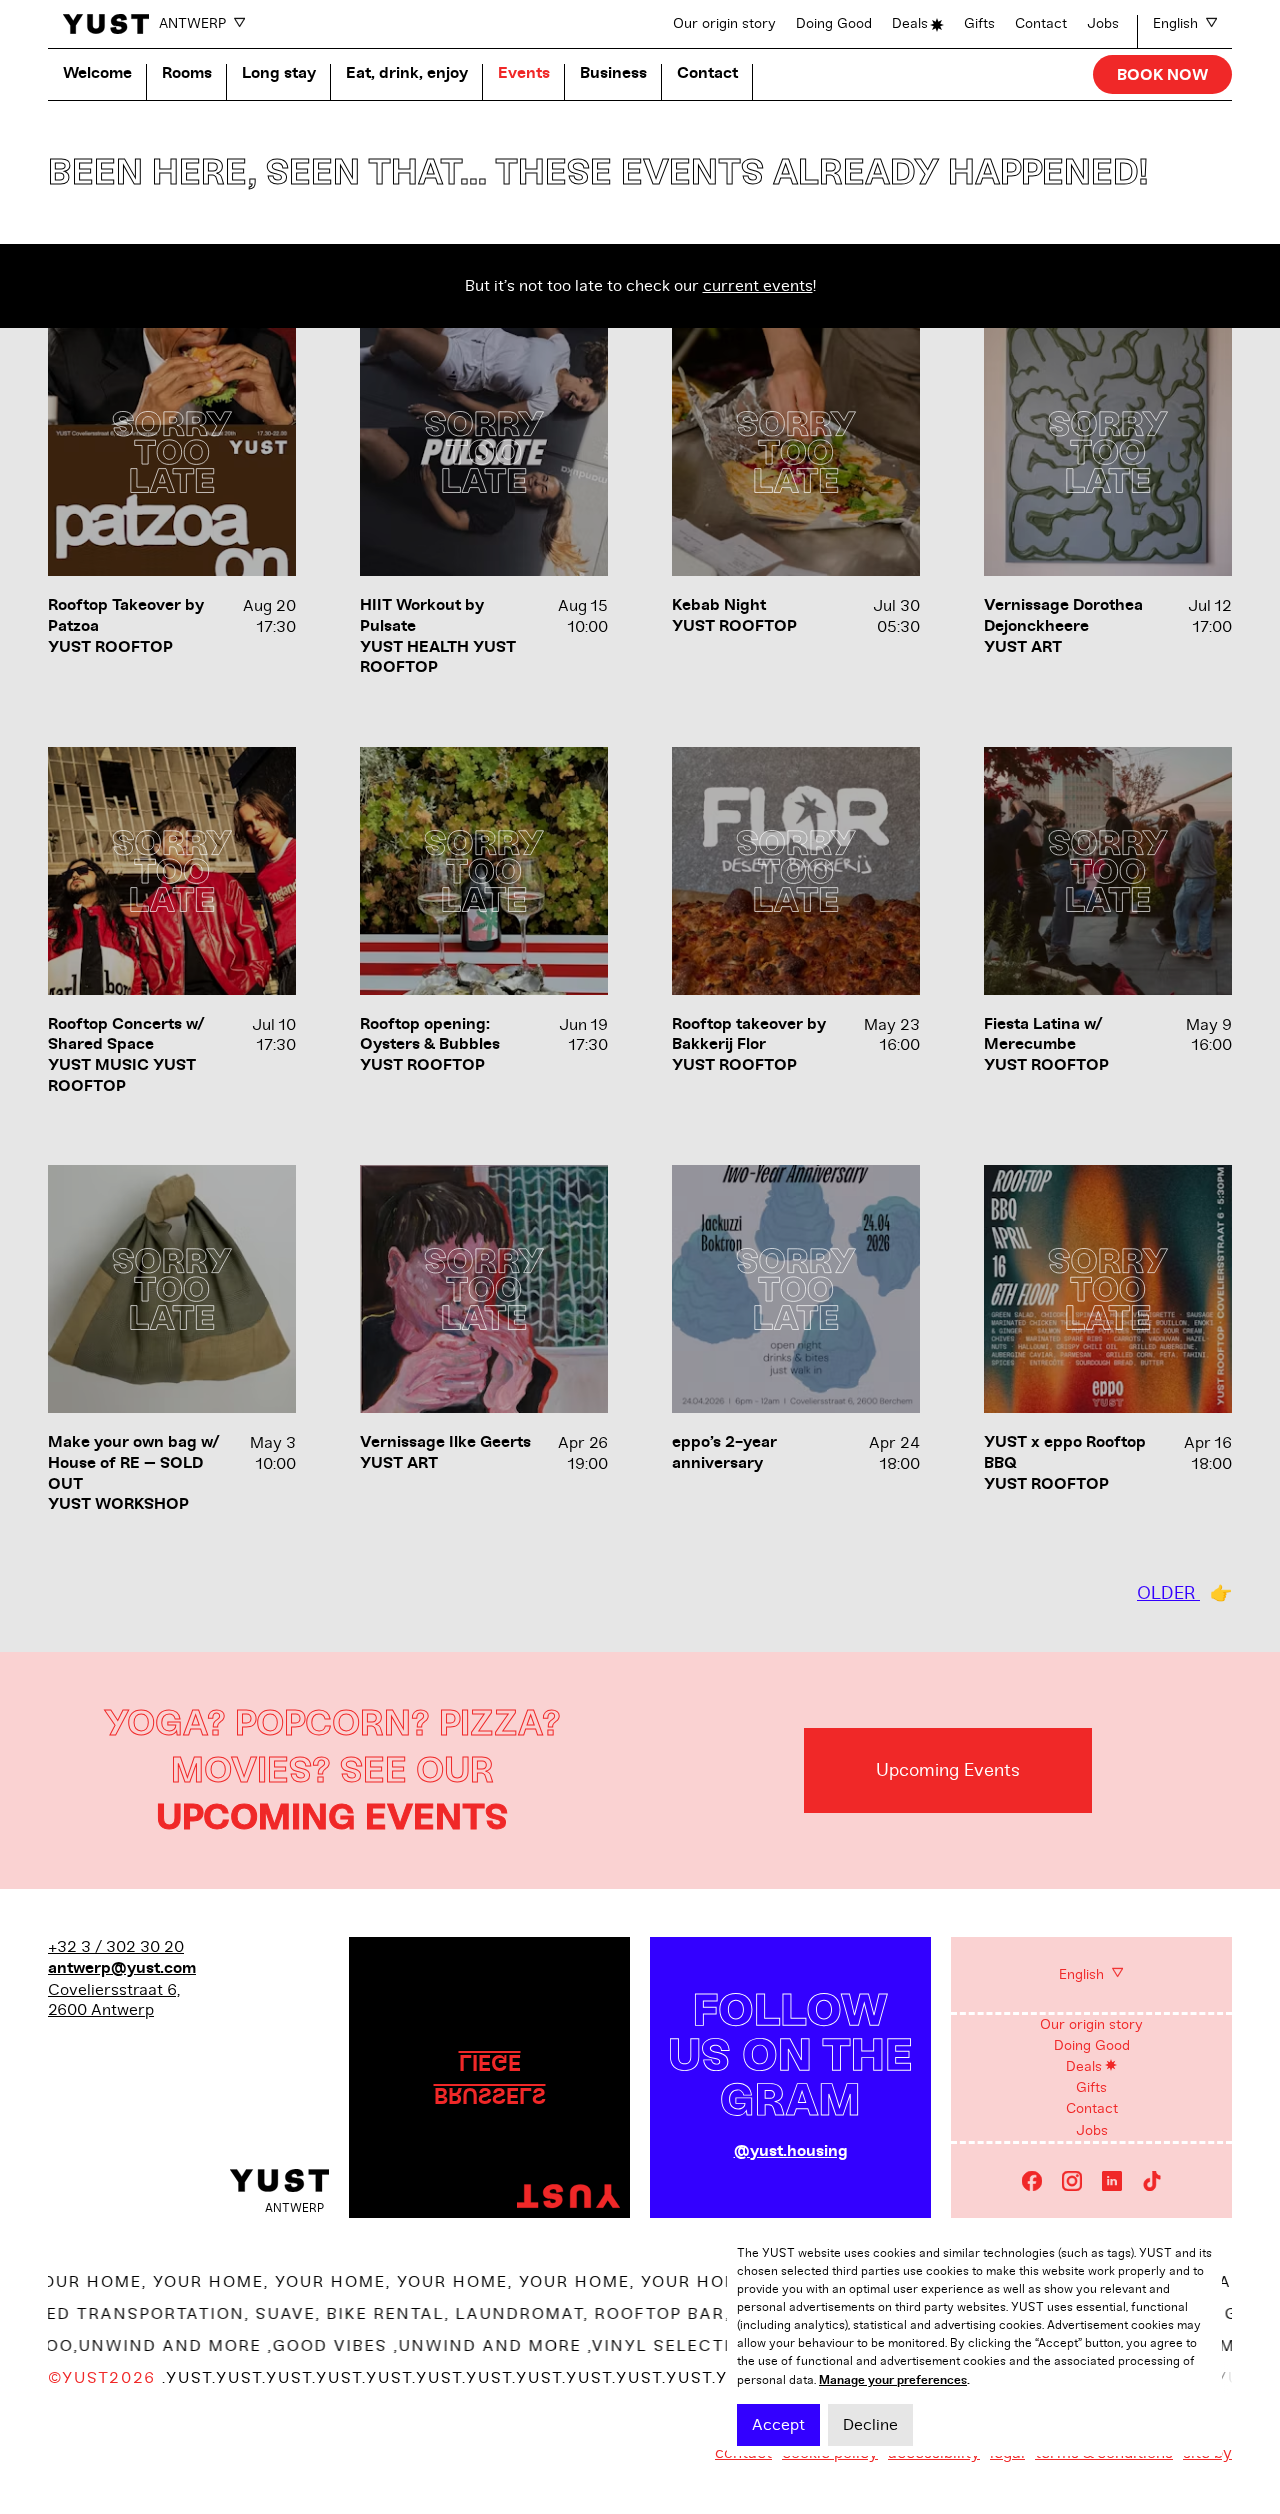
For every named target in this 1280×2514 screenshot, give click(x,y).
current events (758, 286)
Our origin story (724, 23)
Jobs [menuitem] (1092, 2130)
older (1168, 1593)
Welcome (97, 73)
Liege (490, 2061)
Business (613, 73)
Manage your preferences (893, 2380)
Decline (870, 2425)
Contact (1041, 23)
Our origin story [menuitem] (1091, 2024)
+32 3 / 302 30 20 (116, 1947)
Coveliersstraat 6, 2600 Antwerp (114, 2000)
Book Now (1162, 75)
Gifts (979, 23)
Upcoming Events (948, 1770)
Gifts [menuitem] (1091, 2087)
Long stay (279, 73)
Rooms (187, 73)
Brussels (490, 2094)
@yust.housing (791, 2151)
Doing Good (834, 23)
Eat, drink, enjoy (407, 73)
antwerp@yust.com (122, 1968)
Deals (910, 23)
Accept (778, 2425)
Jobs (1103, 23)
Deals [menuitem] (1084, 2066)
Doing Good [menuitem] (1092, 2045)
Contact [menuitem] (1092, 2108)
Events (524, 73)
